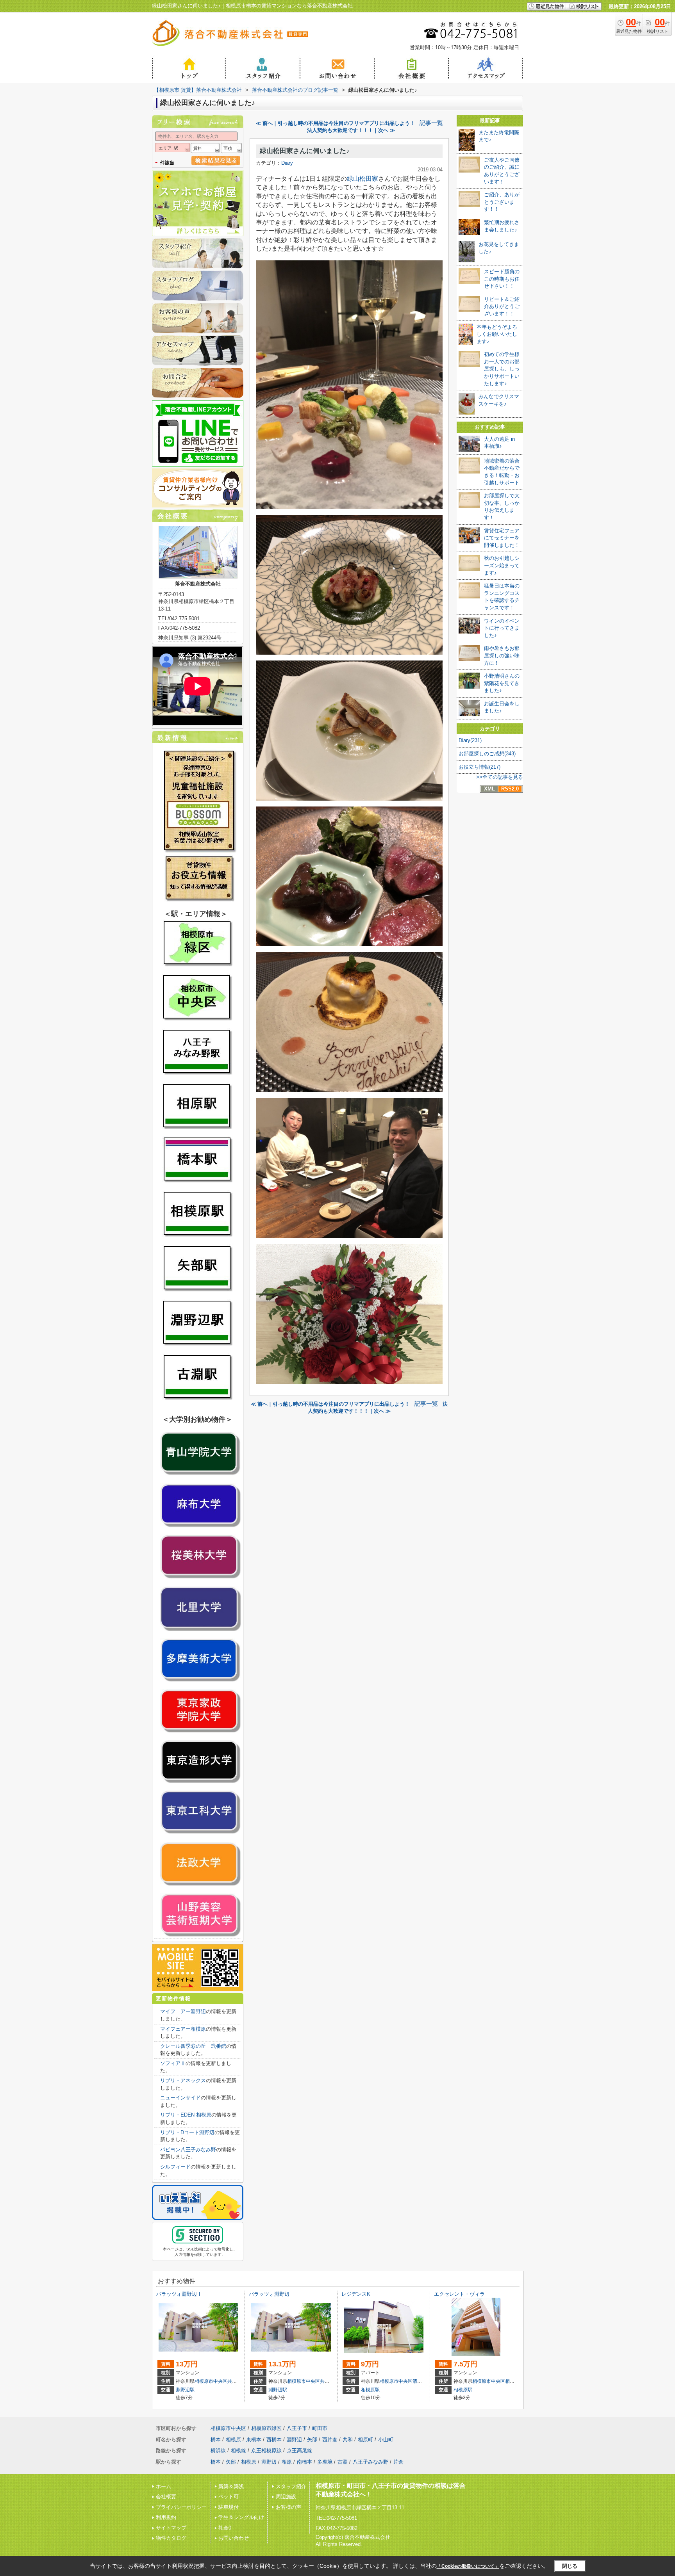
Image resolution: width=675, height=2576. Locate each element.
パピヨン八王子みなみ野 (188, 2150)
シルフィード (175, 2167)
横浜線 (218, 2450)
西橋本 (274, 2440)
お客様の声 (288, 2507)
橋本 (216, 2440)
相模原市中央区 (211, 2381)
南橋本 (304, 2462)
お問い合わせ (234, 2538)
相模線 (238, 2450)
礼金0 (225, 2528)
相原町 (365, 2440)
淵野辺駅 (185, 2390)
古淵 (343, 2462)
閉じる (570, 2566)
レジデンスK (356, 2294)
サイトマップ (171, 2528)
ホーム (163, 2486)
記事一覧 (431, 123)
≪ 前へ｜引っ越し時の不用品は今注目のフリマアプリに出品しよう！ (335, 123)
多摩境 (325, 2462)
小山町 (386, 2440)
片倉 (398, 2462)
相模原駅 (370, 2390)
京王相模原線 (266, 2450)
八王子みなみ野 (371, 2462)
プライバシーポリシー (181, 2507)
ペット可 (229, 2497)
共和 (232, 2381)
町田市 (320, 2428)
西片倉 (330, 2440)
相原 (287, 2462)
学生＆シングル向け (241, 2517)
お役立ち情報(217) (479, 767)
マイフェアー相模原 (183, 2029)
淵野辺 (294, 2440)
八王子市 (297, 2428)
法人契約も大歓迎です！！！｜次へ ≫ (351, 130)
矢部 (312, 2440)
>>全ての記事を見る (500, 777)
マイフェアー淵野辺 (183, 2011)
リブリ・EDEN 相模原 (186, 2115)
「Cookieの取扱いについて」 (468, 2566)
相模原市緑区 (266, 2428)
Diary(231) (470, 740)
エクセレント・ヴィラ (459, 2294)
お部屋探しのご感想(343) (487, 754)
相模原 (512, 2381)
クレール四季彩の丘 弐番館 (193, 2046)
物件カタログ (171, 2538)
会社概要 (166, 2497)
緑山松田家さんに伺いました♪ (305, 151)
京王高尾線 (299, 2450)
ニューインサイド (180, 2098)
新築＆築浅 (231, 2486)
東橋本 (254, 2440)
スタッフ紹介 (291, 2486)
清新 (417, 2381)
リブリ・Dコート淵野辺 (187, 2132)
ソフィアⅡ (173, 2063)
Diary (287, 163)
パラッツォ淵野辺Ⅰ (179, 2294)
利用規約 (166, 2517)
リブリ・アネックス (183, 2080)
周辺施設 (286, 2497)
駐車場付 (229, 2507)
